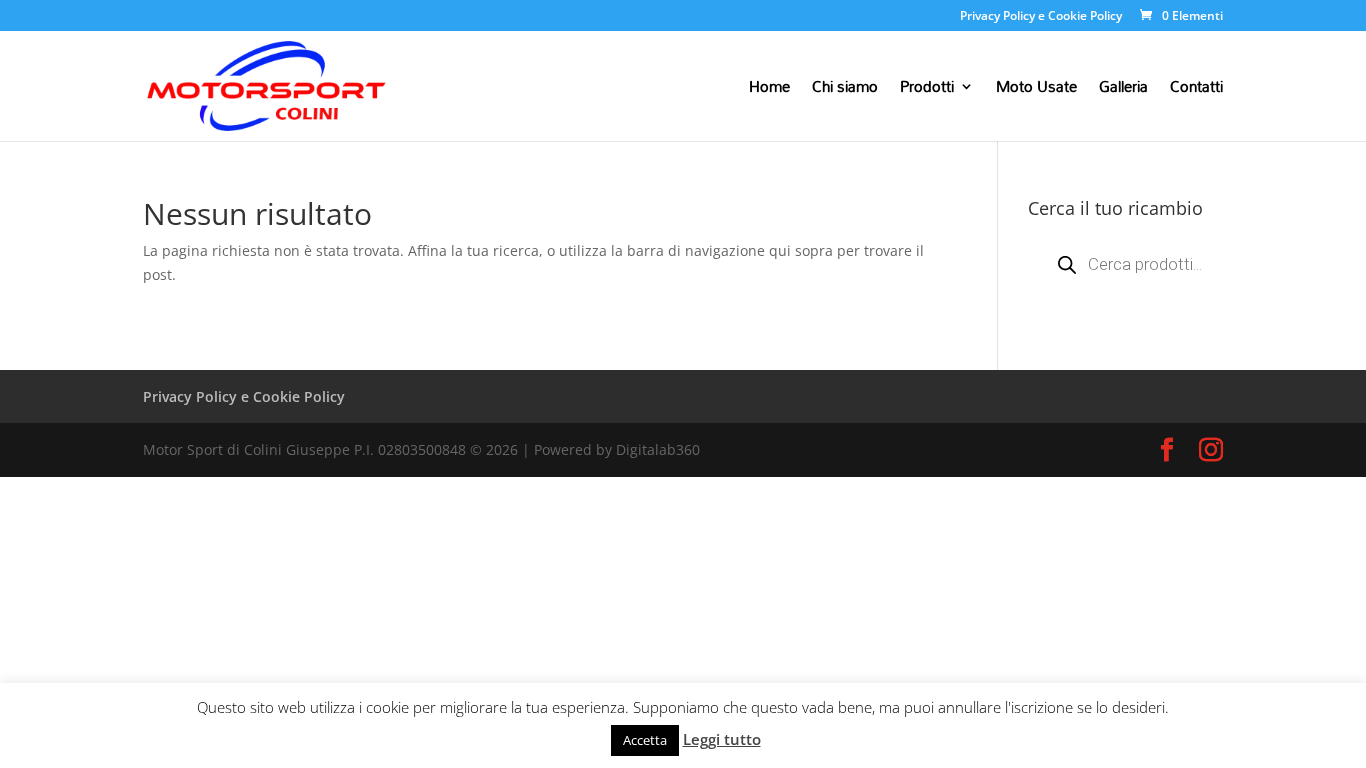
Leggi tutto (722, 739)
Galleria (1123, 90)
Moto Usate (1036, 90)
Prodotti (927, 90)
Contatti (1196, 90)
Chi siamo (845, 90)
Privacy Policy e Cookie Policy (1041, 17)
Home (769, 90)
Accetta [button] (645, 740)
